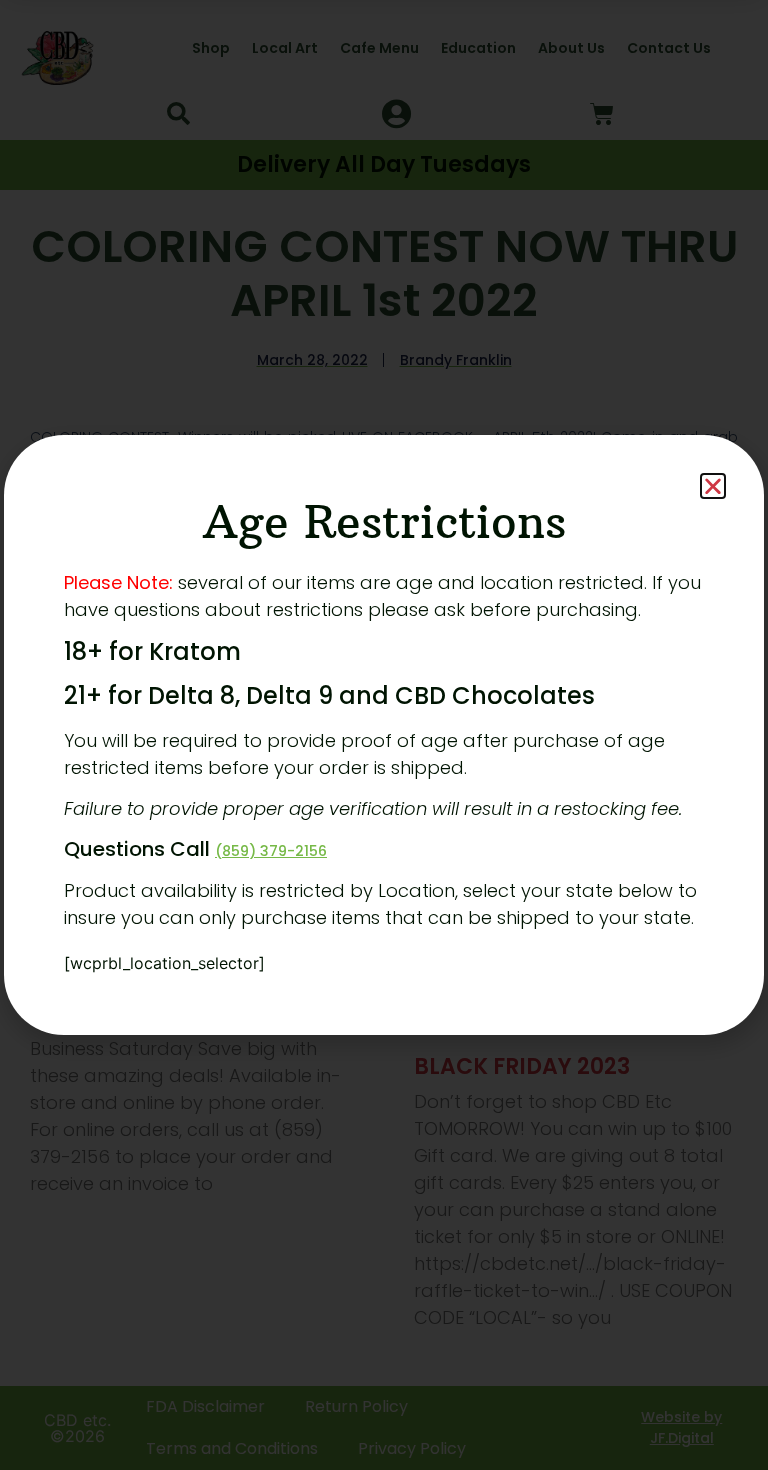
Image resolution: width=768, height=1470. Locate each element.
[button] (713, 486)
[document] (384, 735)
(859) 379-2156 (271, 851)
